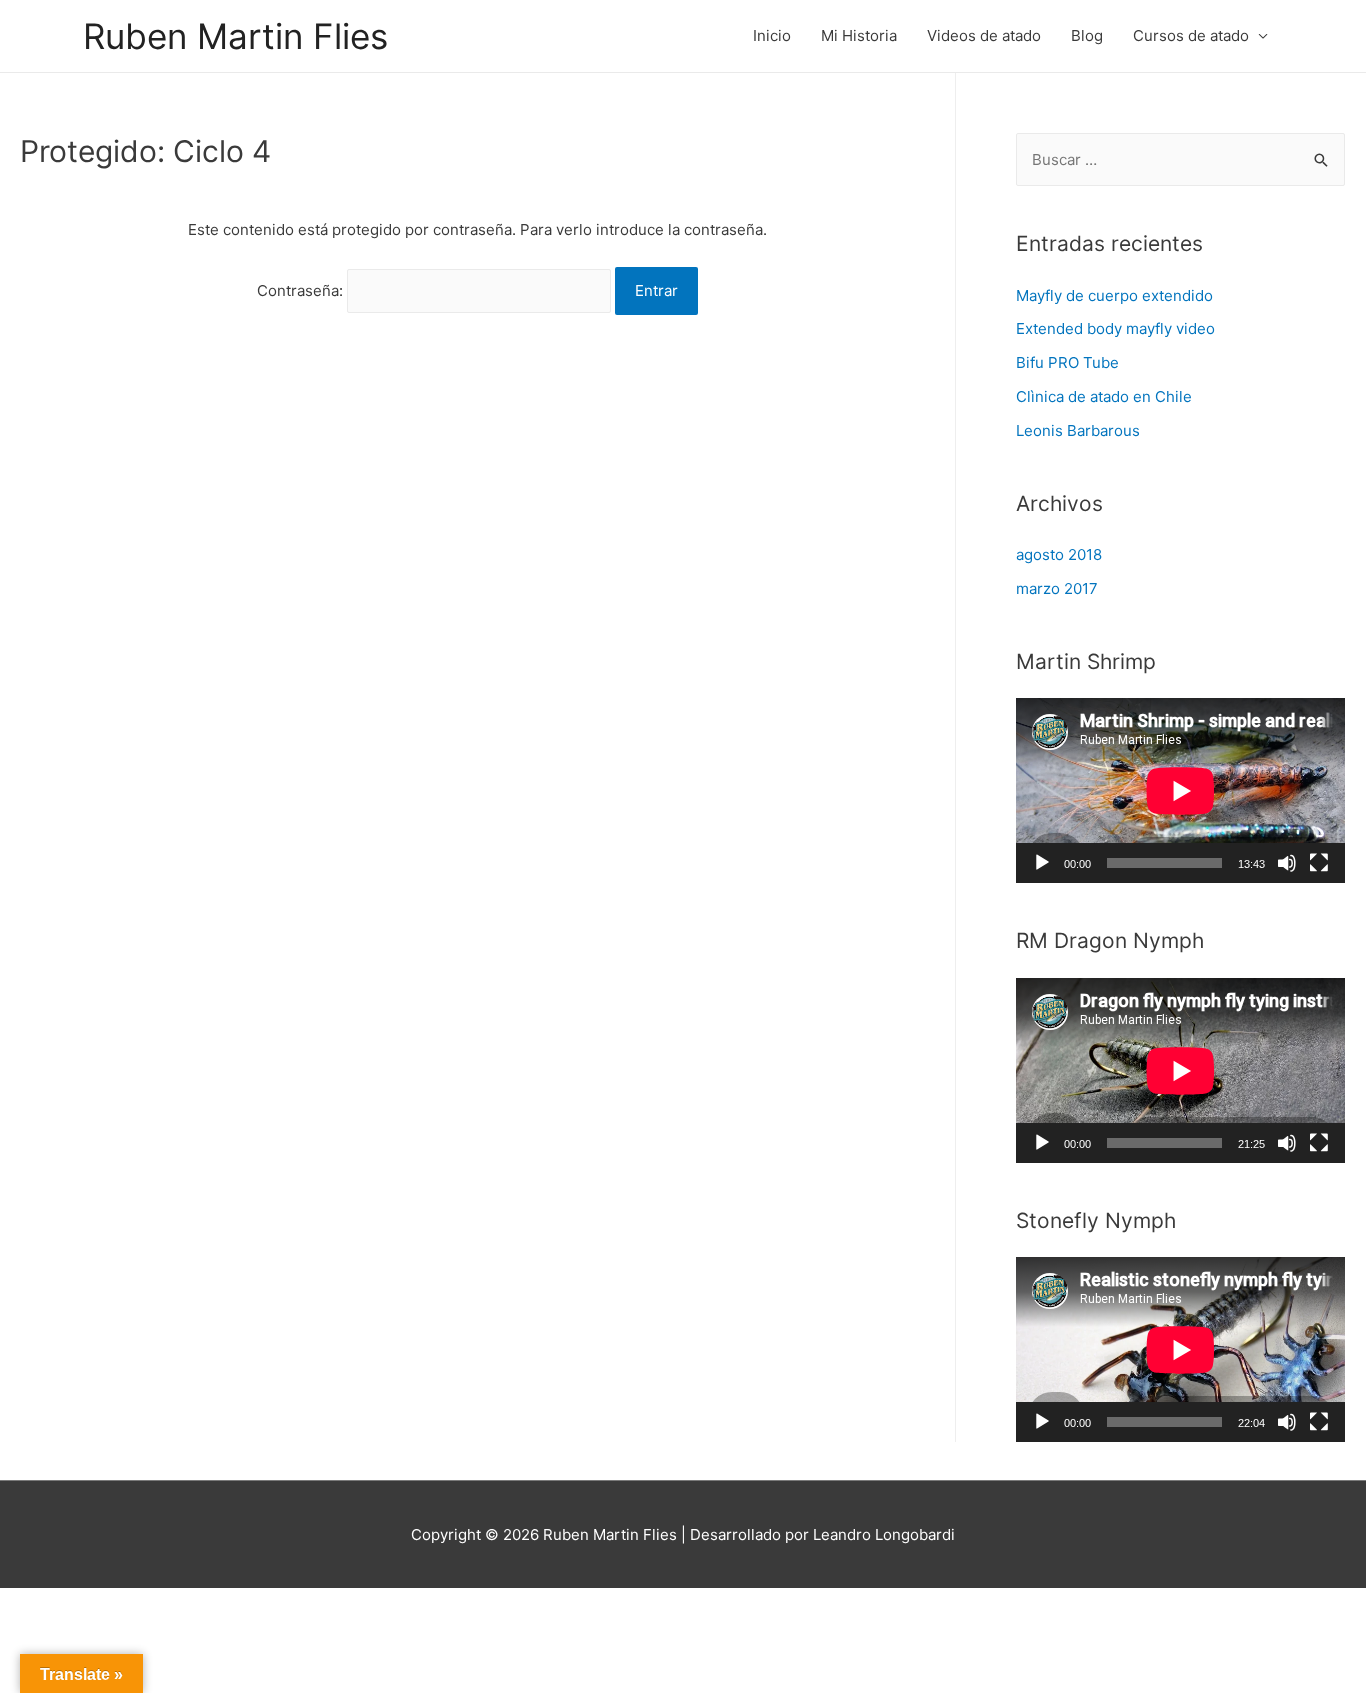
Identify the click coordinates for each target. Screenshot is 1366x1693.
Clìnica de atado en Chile (1104, 396)
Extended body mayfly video (1115, 328)
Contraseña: (302, 290)
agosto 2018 (1059, 554)
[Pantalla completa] (1319, 863)
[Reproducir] (1042, 863)
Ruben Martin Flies (235, 36)
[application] (1180, 790)
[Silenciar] (1287, 863)
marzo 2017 (1057, 588)
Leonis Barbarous (1078, 430)
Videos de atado (984, 35)
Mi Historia (859, 35)
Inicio (772, 35)
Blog (1087, 35)
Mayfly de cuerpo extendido (1114, 295)
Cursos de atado (1191, 35)
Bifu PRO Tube (1067, 362)
